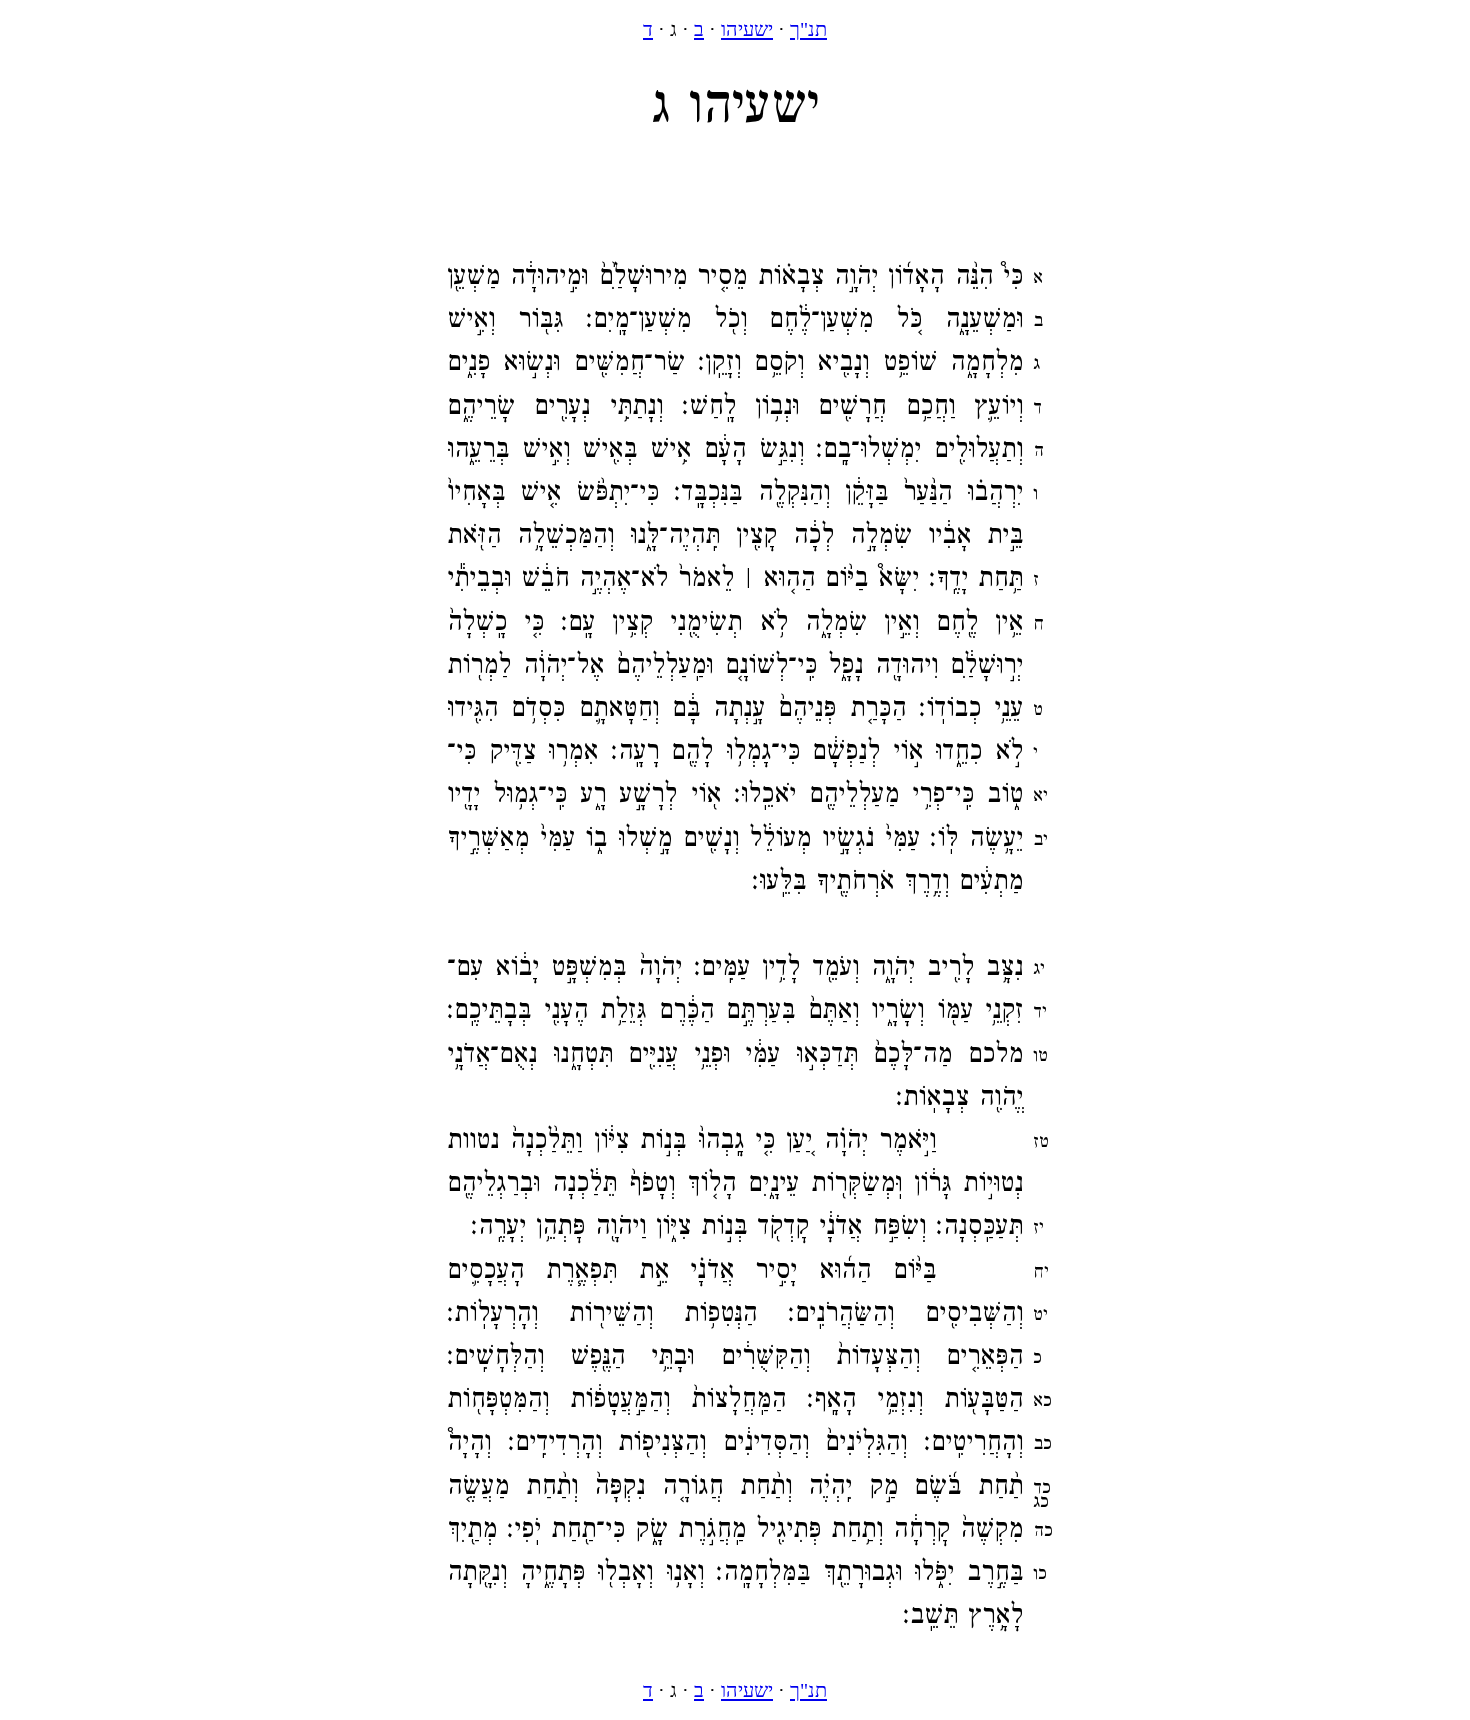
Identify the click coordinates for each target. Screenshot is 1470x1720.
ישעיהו (747, 29)
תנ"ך (808, 29)
